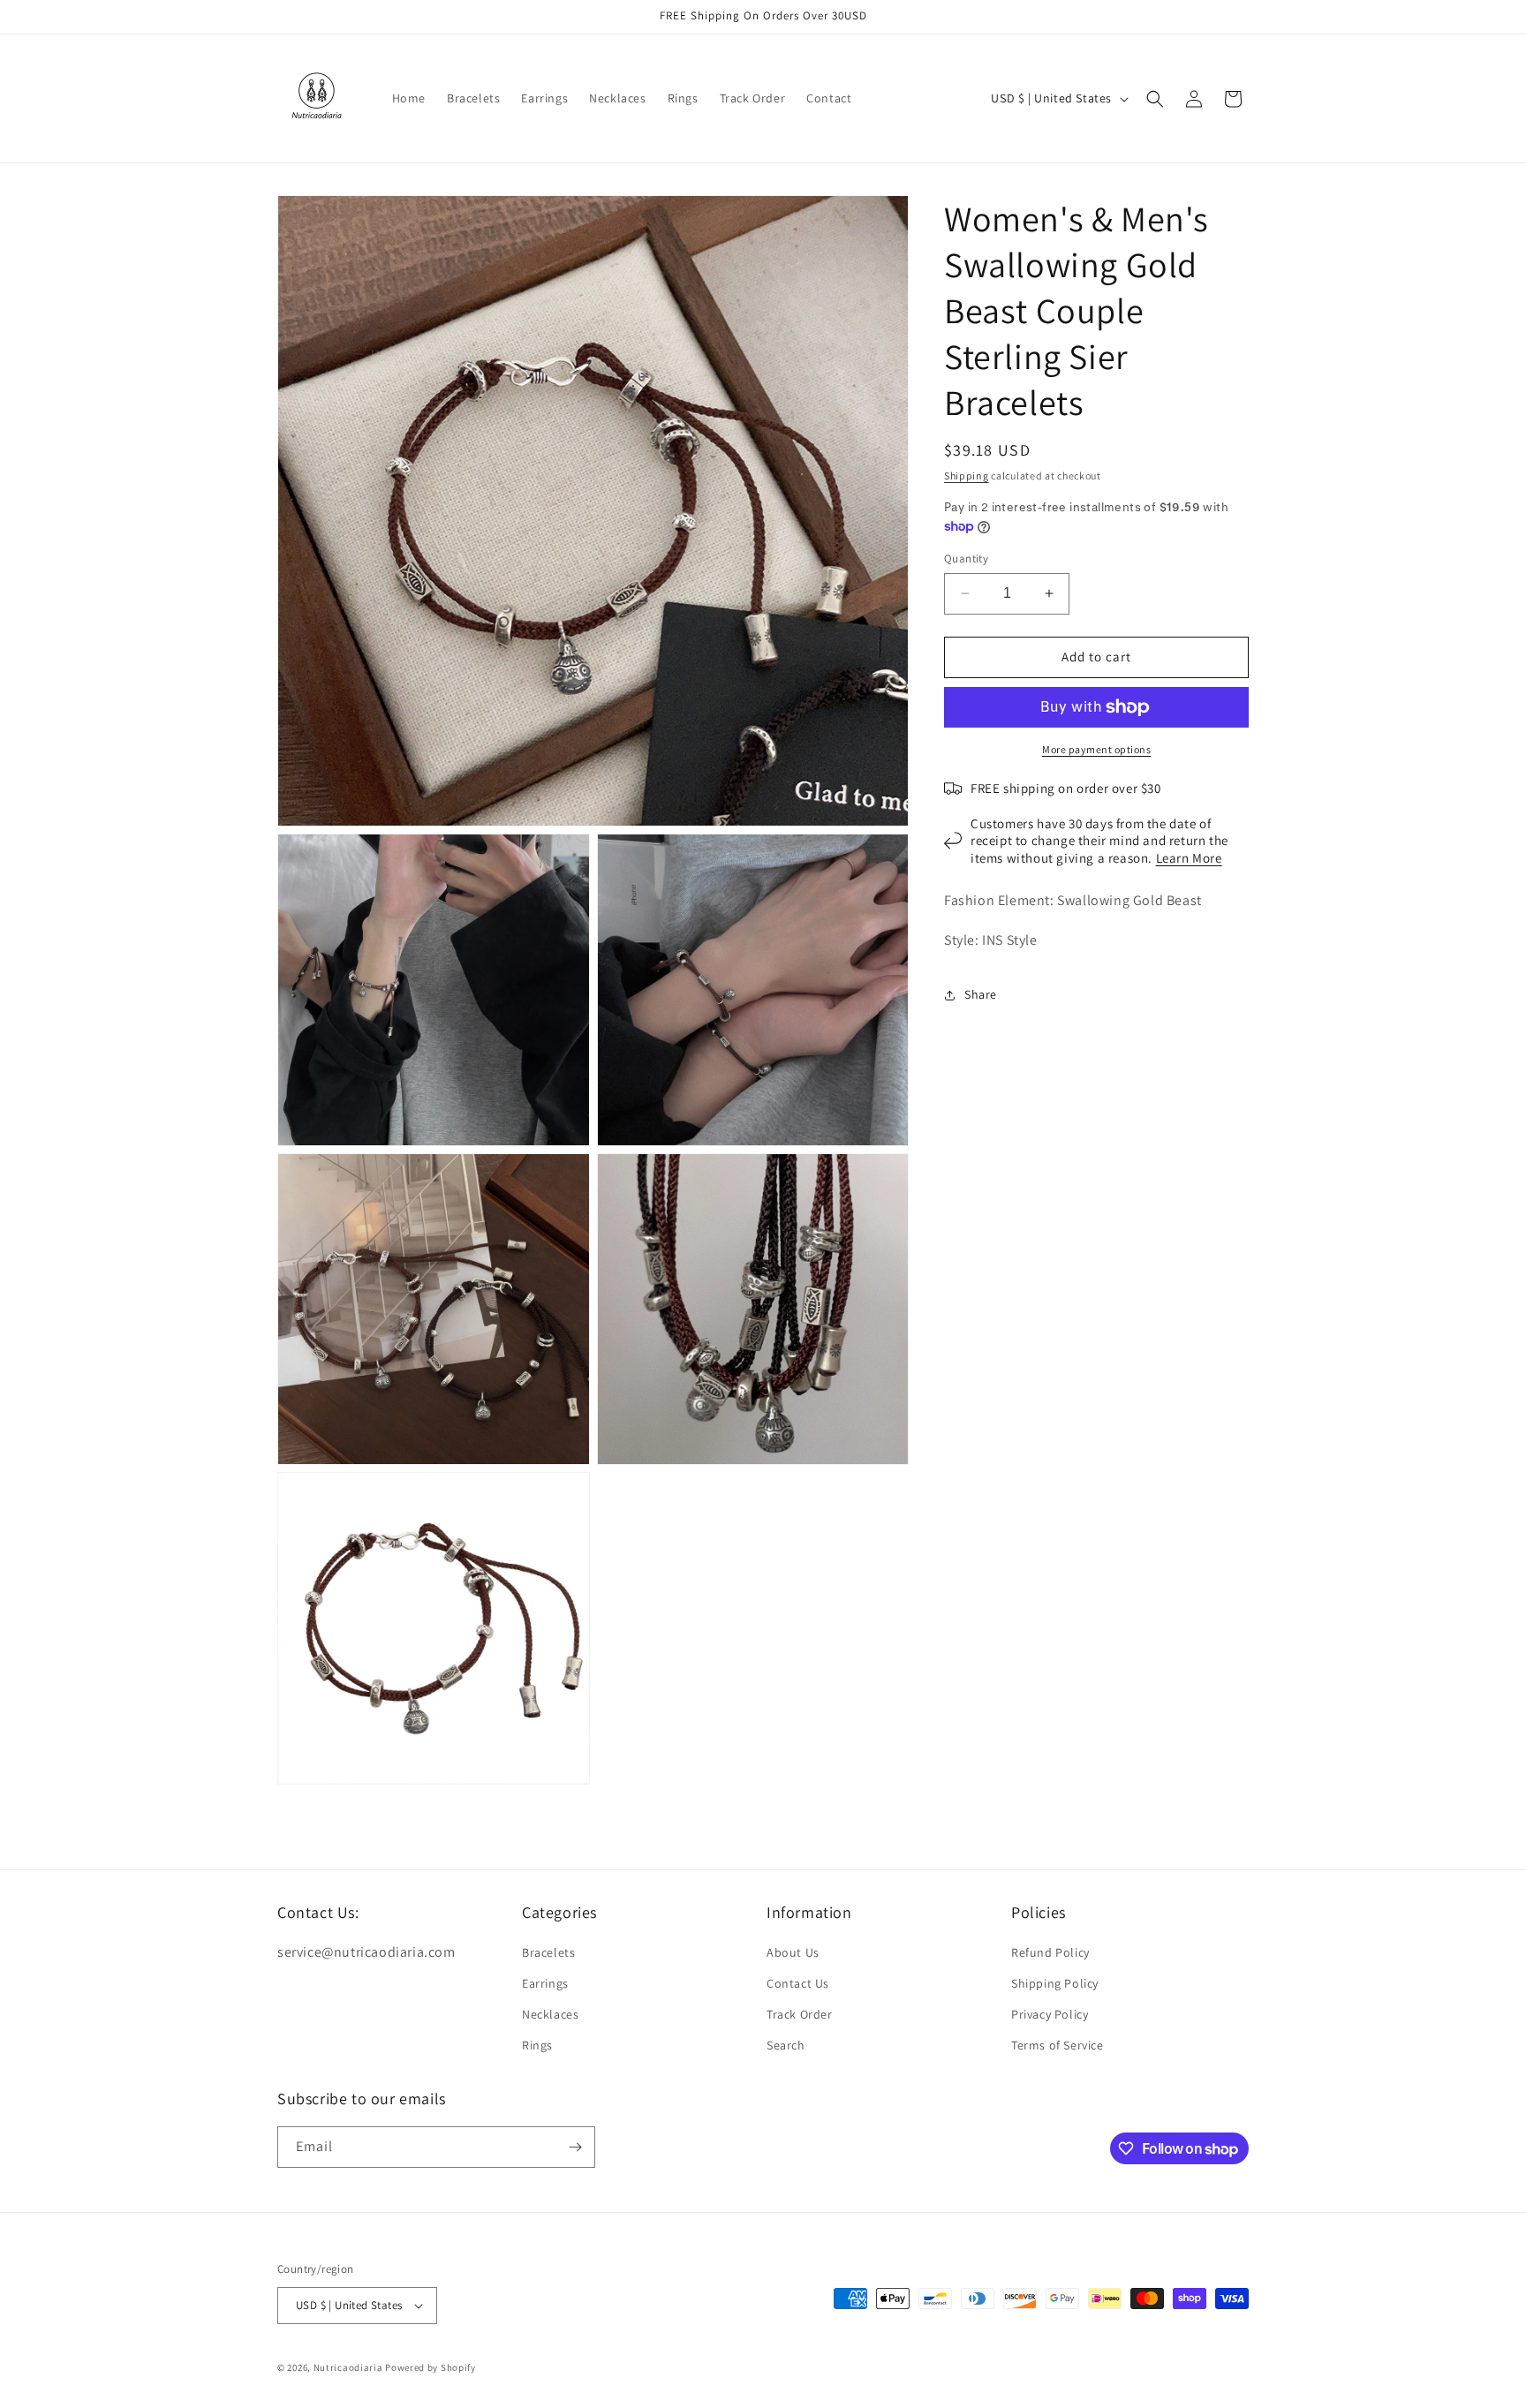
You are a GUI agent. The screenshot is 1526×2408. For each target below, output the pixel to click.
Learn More (1189, 858)
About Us (793, 1952)
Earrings (545, 1983)
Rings (537, 2046)
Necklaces (550, 2014)
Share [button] (981, 994)
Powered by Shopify (431, 2367)
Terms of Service (1058, 2046)
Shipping (967, 476)
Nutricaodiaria (348, 2367)
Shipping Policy (1055, 1983)
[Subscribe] (575, 2147)
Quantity (966, 559)
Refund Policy (1050, 1952)
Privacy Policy (1050, 2014)
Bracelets (548, 1952)
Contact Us (798, 1983)
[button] (1155, 99)
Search (786, 2046)
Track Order (800, 2014)
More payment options (1096, 749)
